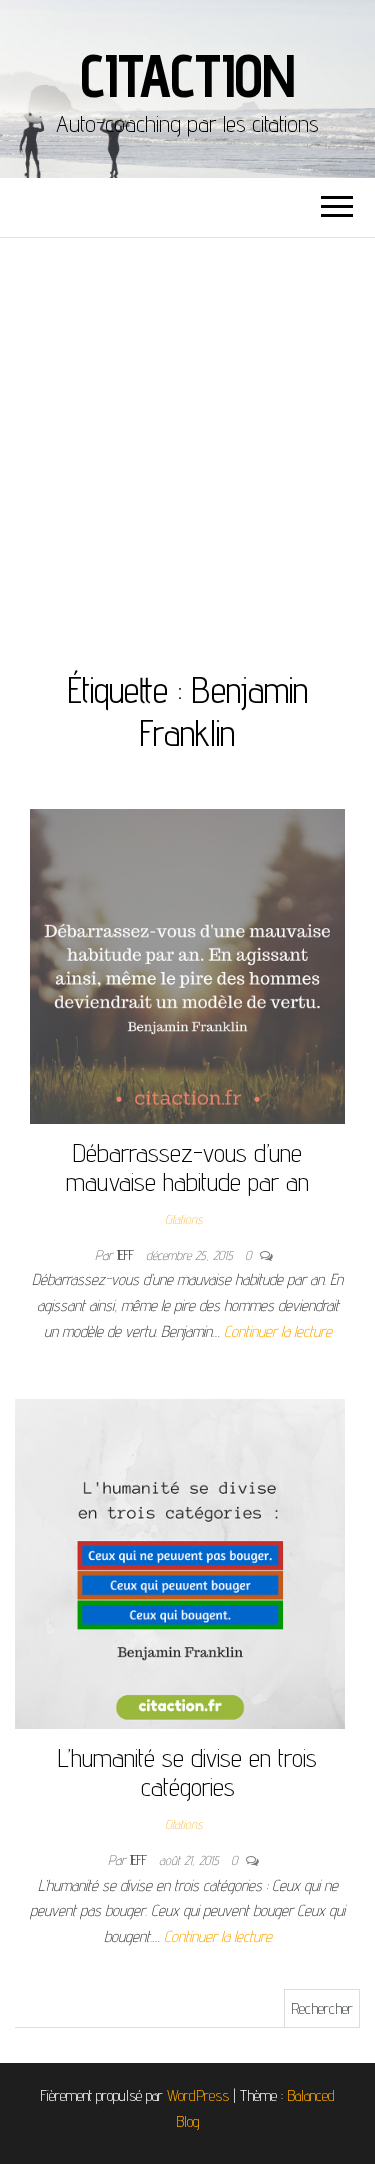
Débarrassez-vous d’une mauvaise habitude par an (187, 1167)
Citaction (187, 75)
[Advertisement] (187, 435)
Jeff (127, 1255)
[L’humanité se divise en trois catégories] (180, 1562)
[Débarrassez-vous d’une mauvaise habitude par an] (187, 965)
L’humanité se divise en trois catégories (187, 1772)
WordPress (198, 2095)
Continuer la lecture (278, 1331)
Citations (183, 1219)
